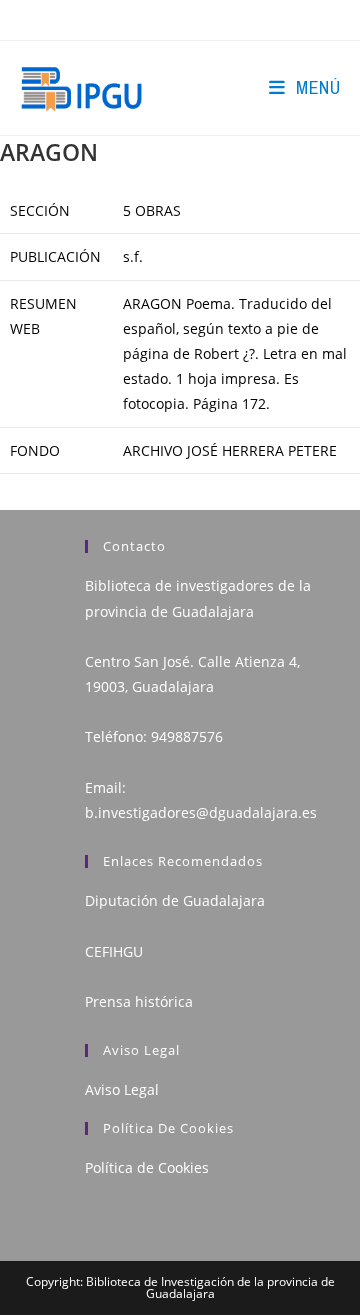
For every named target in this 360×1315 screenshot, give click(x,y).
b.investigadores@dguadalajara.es (201, 812)
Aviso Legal (122, 1089)
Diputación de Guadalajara (175, 900)
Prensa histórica (139, 1001)
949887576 (187, 736)
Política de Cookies (147, 1167)
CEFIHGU (114, 951)
